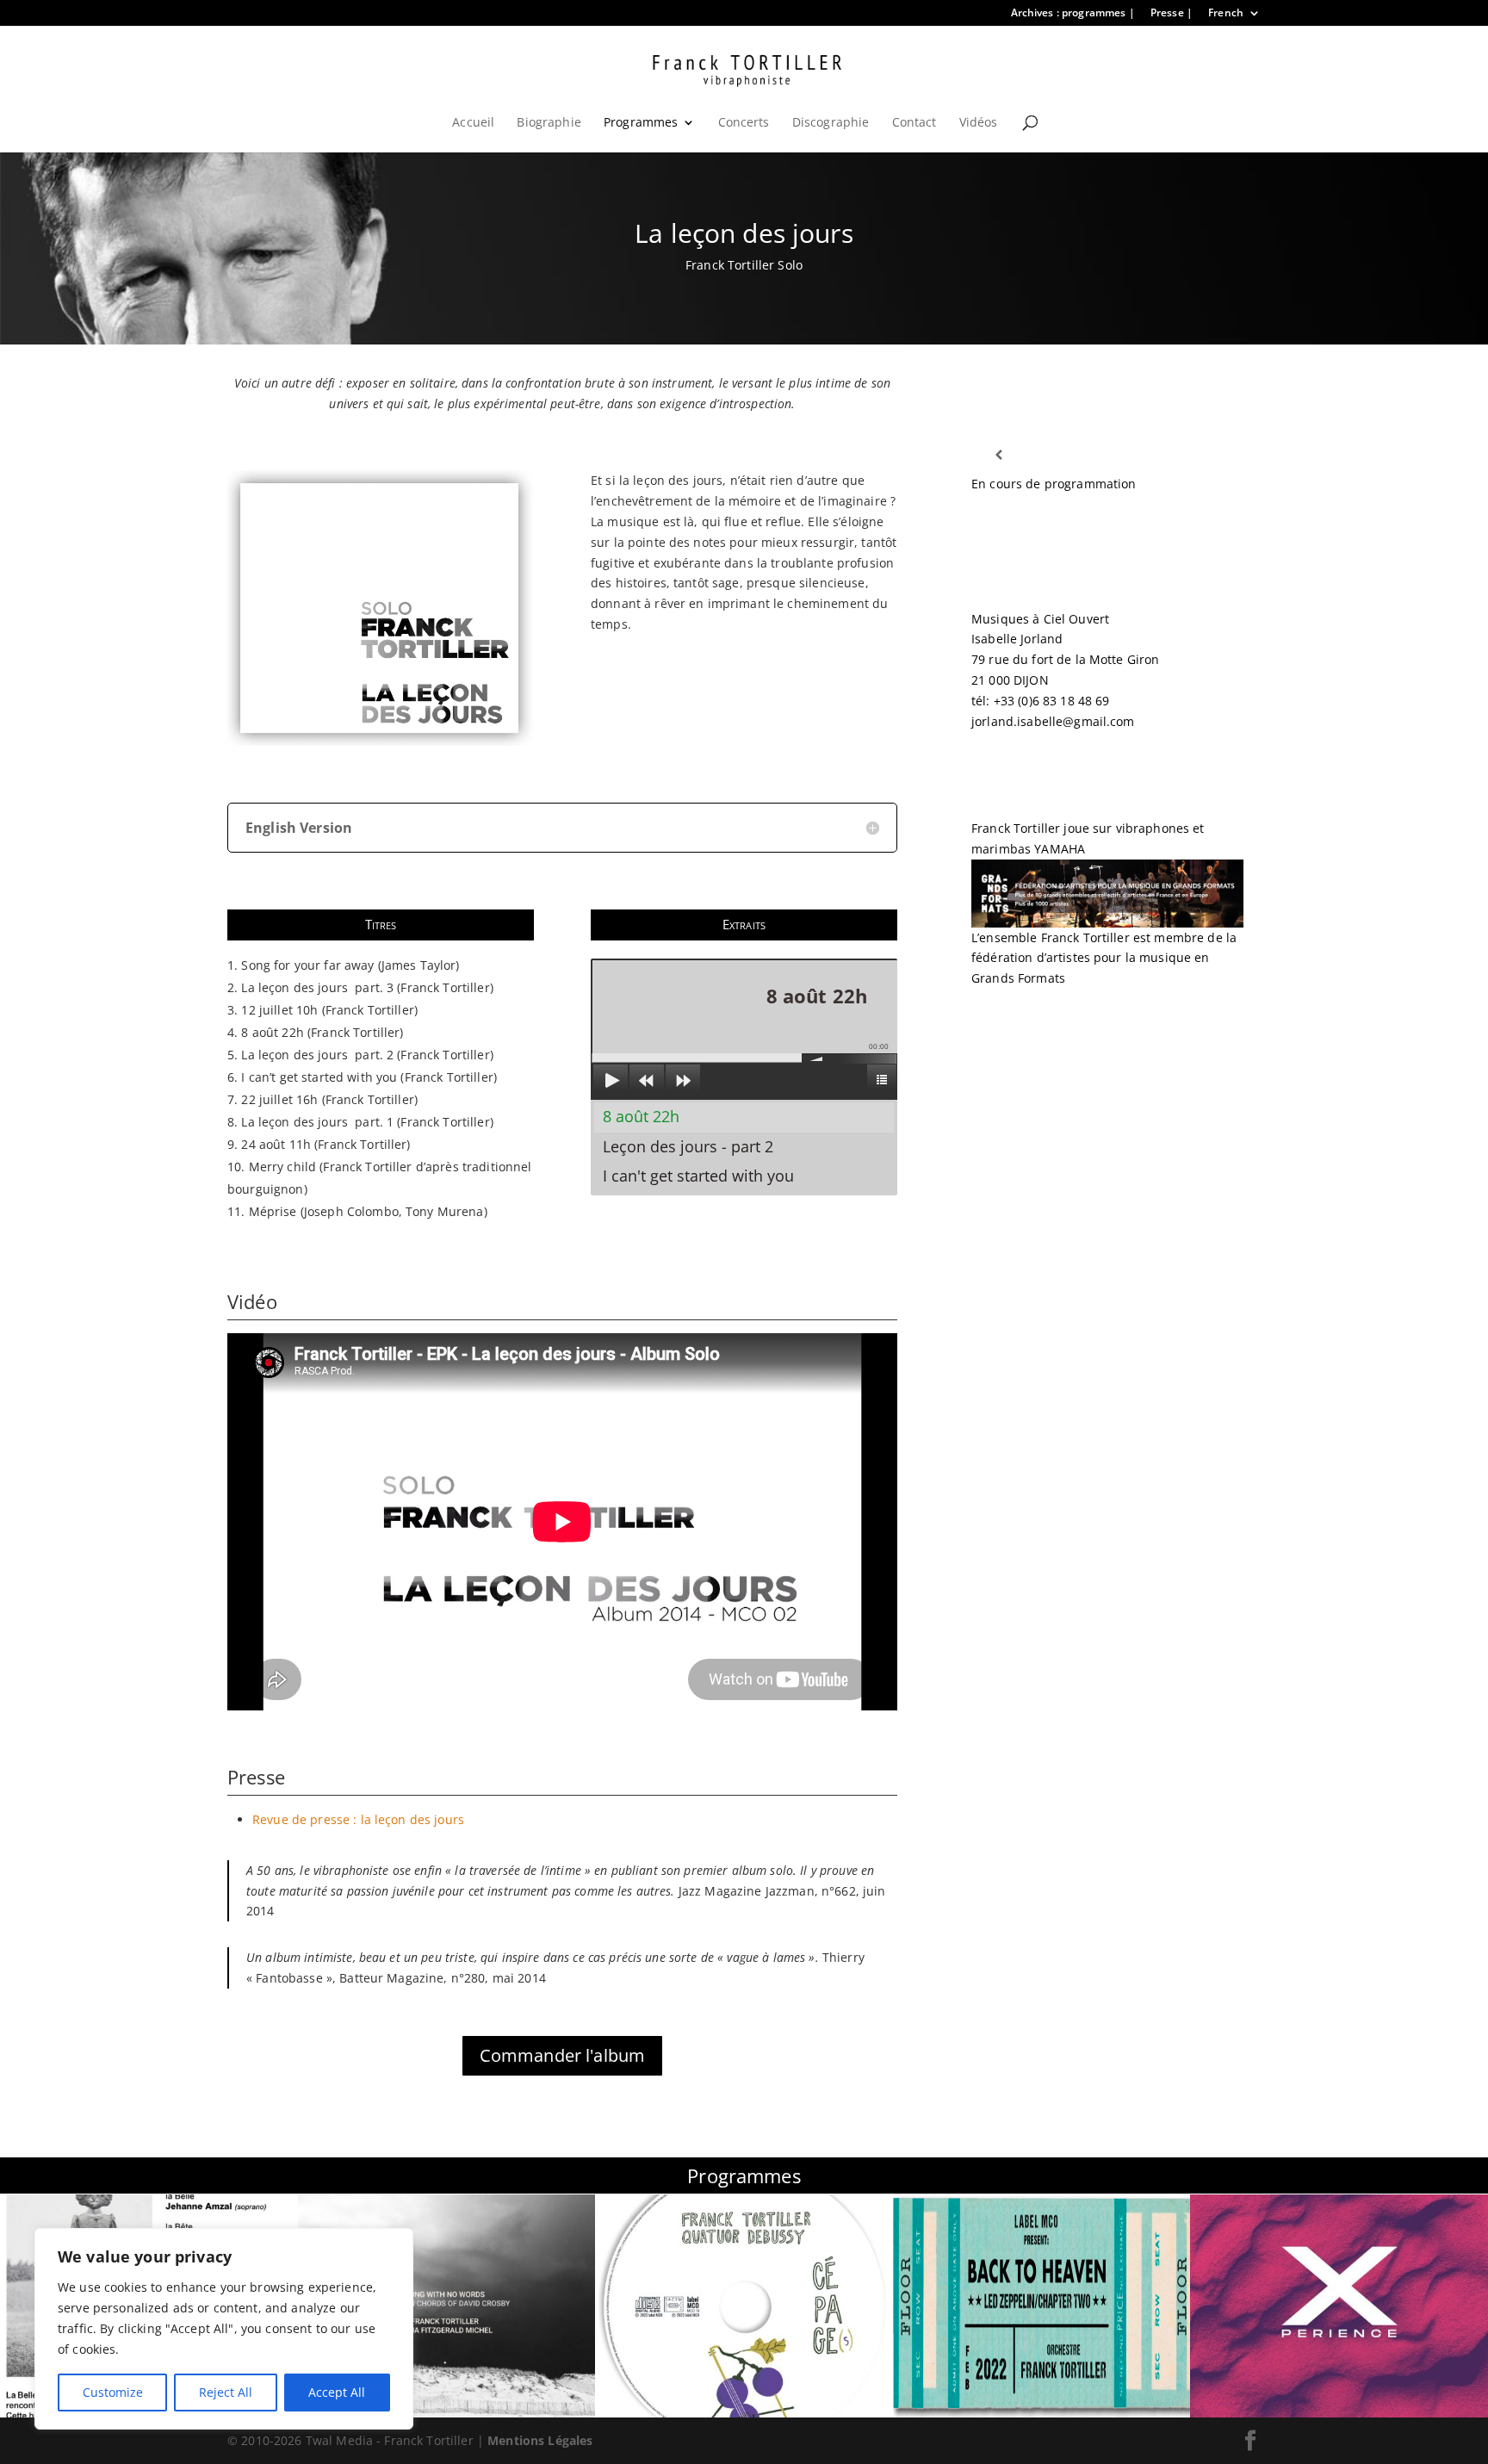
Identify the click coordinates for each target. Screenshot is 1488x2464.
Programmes (641, 123)
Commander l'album (562, 2055)
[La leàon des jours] (381, 745)
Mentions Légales (540, 2440)
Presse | (1172, 14)
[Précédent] (998, 455)
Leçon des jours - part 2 (688, 1146)
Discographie (831, 123)
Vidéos (979, 123)
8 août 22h (641, 1116)
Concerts (744, 123)
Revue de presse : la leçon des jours (358, 1819)
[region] (224, 2329)
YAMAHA (1060, 849)
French (1226, 14)
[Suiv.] (1216, 455)
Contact (914, 123)
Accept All (337, 2392)
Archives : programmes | (1073, 14)
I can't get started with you (698, 1176)
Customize (113, 2392)
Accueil (473, 123)
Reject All (226, 2392)
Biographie (549, 123)
